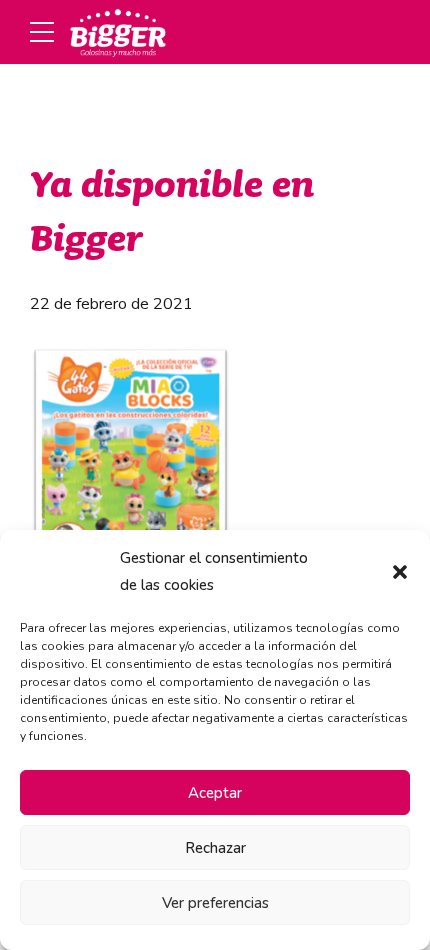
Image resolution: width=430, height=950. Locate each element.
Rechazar (215, 848)
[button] (400, 572)
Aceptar (215, 793)
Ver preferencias (215, 903)
